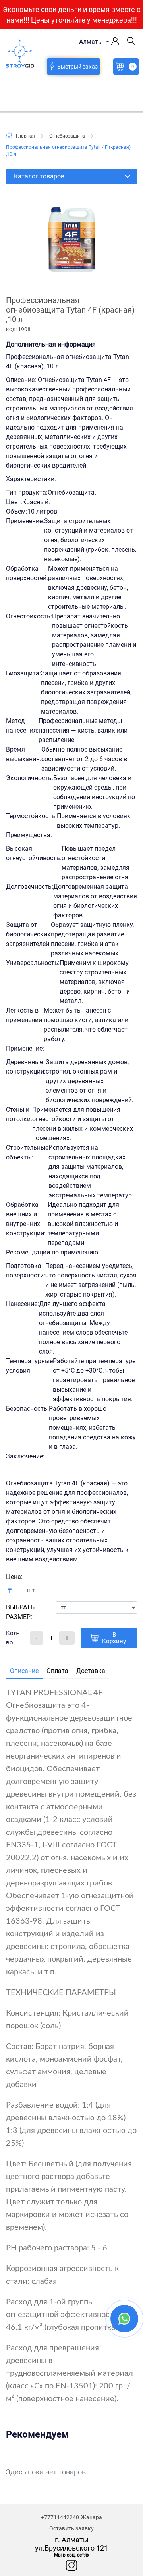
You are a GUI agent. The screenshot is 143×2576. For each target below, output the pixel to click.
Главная (25, 136)
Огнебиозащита (67, 136)
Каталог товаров (39, 176)
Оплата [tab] (57, 1671)
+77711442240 (60, 2517)
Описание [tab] (24, 1671)
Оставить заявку (71, 2528)
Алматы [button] (92, 42)
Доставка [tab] (91, 1671)
